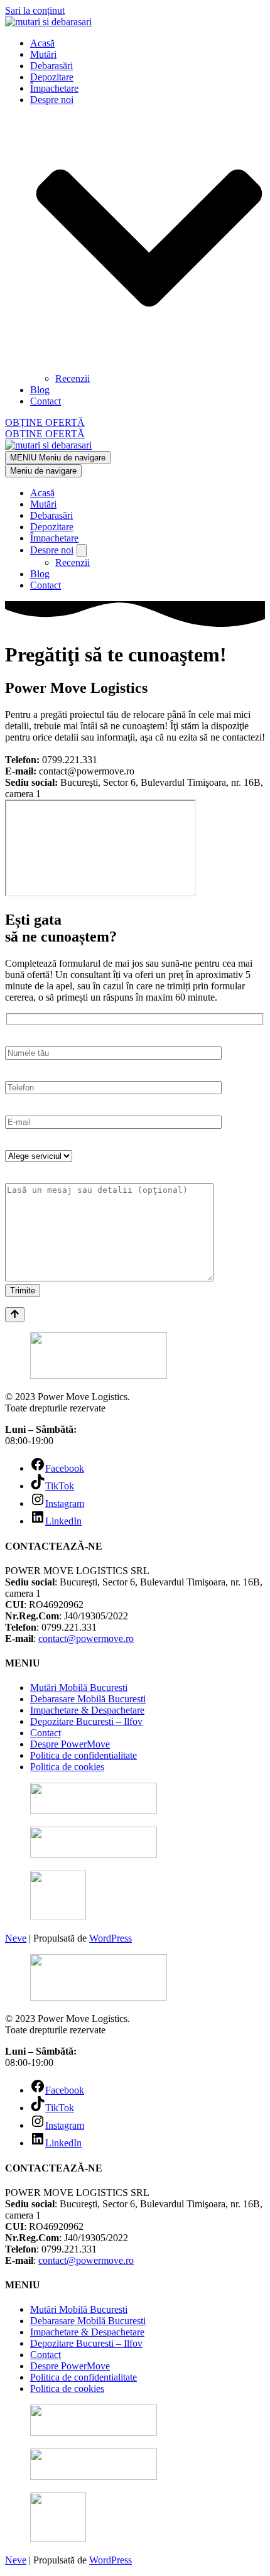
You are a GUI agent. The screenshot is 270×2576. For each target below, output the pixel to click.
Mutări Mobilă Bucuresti (79, 1687)
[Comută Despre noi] (82, 551)
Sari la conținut (35, 10)
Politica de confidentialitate (84, 1755)
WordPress (111, 1938)
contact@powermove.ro (86, 1639)
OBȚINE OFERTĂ (45, 422)
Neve (16, 1938)
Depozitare (52, 77)
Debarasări (51, 66)
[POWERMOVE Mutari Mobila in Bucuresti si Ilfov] (135, 22)
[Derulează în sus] (15, 1315)
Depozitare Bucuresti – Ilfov (86, 1721)
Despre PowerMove (70, 1744)
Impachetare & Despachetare (87, 1710)
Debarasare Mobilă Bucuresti (88, 1699)
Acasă (42, 43)
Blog (40, 390)
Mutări (43, 54)
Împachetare (54, 88)
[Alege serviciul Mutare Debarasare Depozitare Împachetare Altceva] (39, 1155)
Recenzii (73, 378)
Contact (46, 401)
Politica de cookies (67, 1767)
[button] (149, 239)
